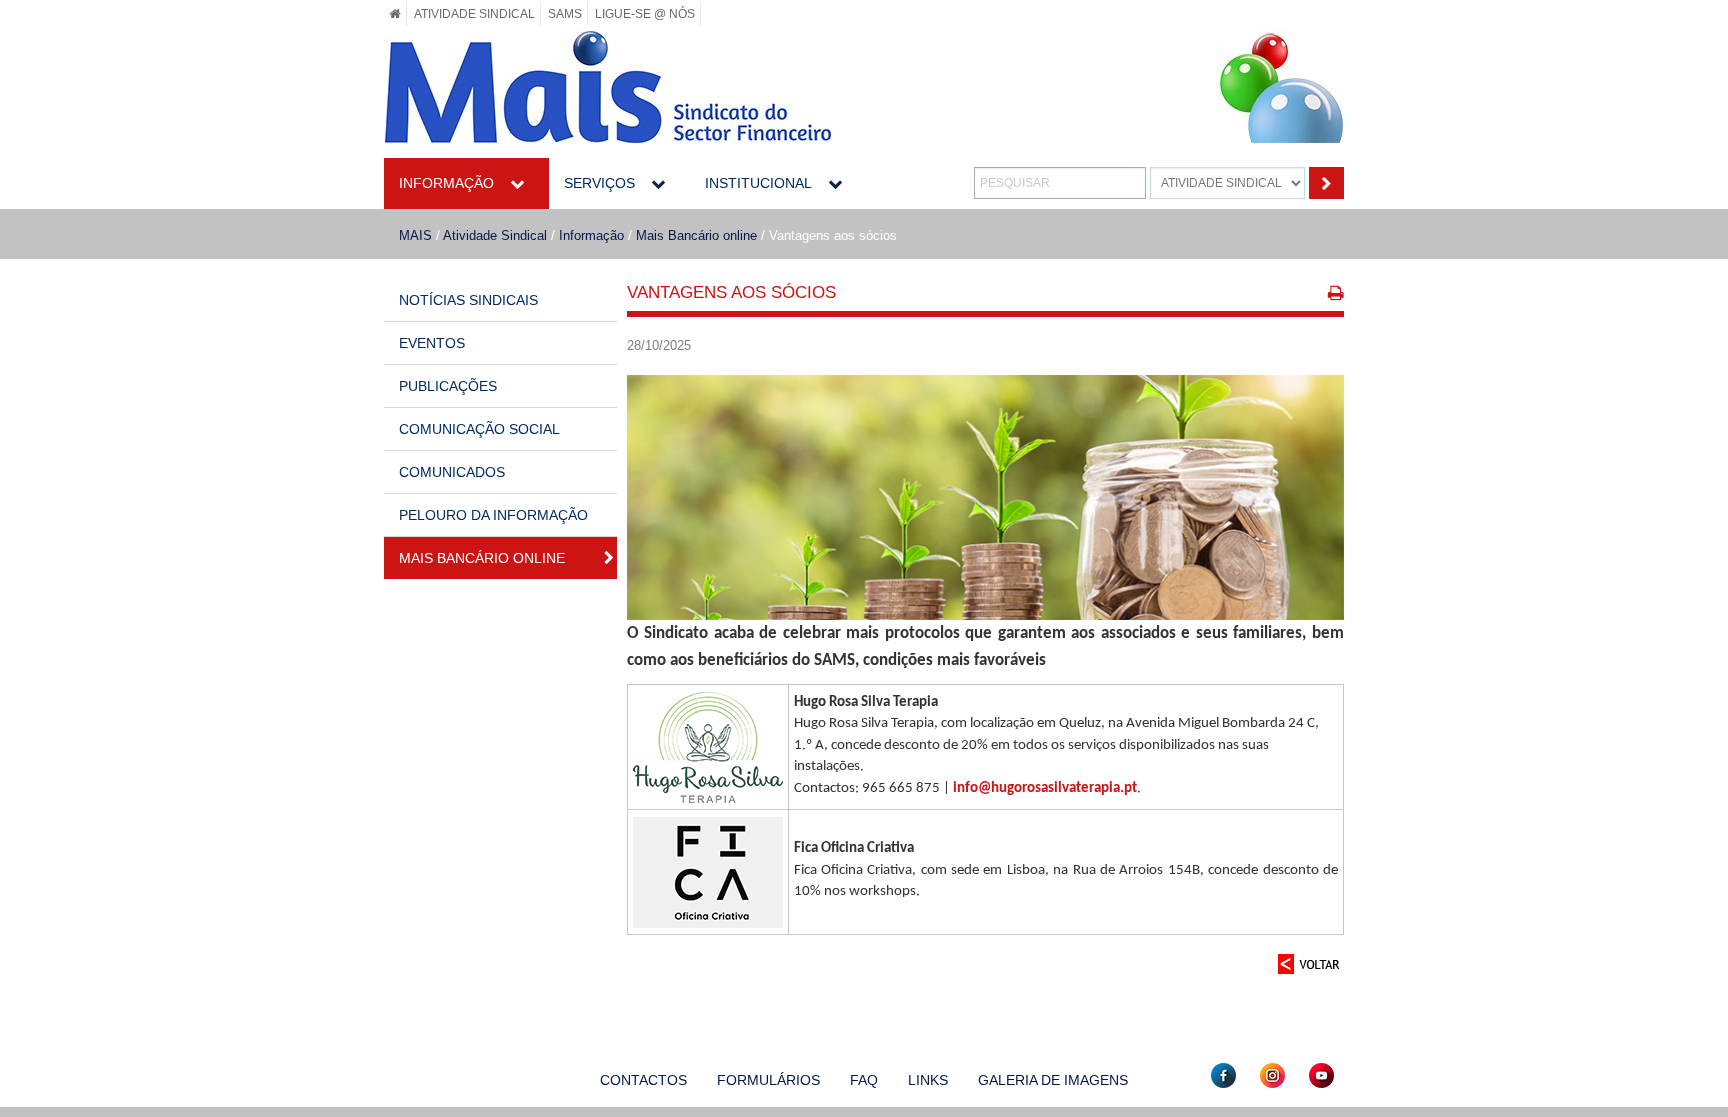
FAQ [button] (864, 1080)
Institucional (758, 183)
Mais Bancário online (696, 235)
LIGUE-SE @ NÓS (645, 13)
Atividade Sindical (495, 235)
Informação (446, 183)
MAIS (415, 235)
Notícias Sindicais (468, 300)
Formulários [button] (768, 1080)
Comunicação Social (479, 429)
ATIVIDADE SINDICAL (474, 13)
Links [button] (928, 1080)
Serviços (599, 183)
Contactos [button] (643, 1080)
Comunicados (452, 472)
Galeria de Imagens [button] (1053, 1080)
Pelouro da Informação (493, 515)
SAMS (565, 13)
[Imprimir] (1335, 295)
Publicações (448, 386)
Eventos (432, 343)
